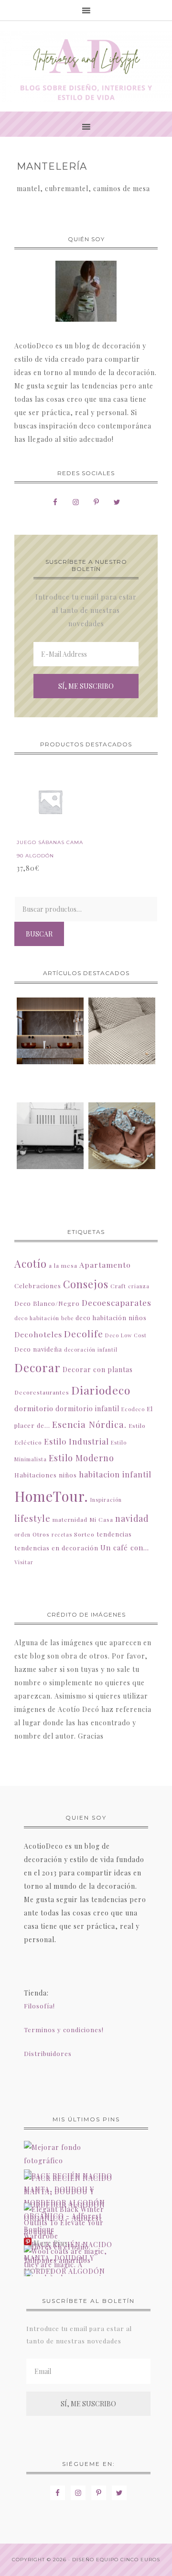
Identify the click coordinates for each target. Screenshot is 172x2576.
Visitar (24, 1562)
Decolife (84, 1334)
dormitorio (34, 1408)
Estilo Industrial (76, 1441)
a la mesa (63, 1265)
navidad (132, 1518)
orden (22, 1534)
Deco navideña (38, 1349)
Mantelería (52, 166)
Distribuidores (48, 2053)
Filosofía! (39, 2006)
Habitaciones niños (46, 1475)
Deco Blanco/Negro (47, 1303)
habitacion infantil (115, 1474)
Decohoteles (38, 1334)
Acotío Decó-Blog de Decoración (86, 66)
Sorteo (84, 1534)
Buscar (39, 934)
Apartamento (105, 1265)
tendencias (114, 1534)
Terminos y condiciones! (64, 2030)
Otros (41, 1534)
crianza (139, 1286)
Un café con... (125, 1548)
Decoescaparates (117, 1303)
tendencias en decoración (56, 1548)
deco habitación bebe (44, 1318)
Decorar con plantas (98, 1369)
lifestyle (32, 1518)
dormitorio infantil (87, 1409)
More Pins (51, 2244)
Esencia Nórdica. (89, 1424)
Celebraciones (38, 1286)
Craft (118, 1286)
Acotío (31, 1263)
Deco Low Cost (126, 1335)
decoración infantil (91, 1349)
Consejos (86, 1284)
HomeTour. (51, 1496)
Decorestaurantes (42, 1392)
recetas (62, 1534)
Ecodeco (133, 1409)
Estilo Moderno (81, 1458)
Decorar (38, 1367)
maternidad (70, 1519)
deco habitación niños (111, 1318)
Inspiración (106, 1500)
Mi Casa (101, 1519)
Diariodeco (101, 1390)
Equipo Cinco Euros (128, 2560)
